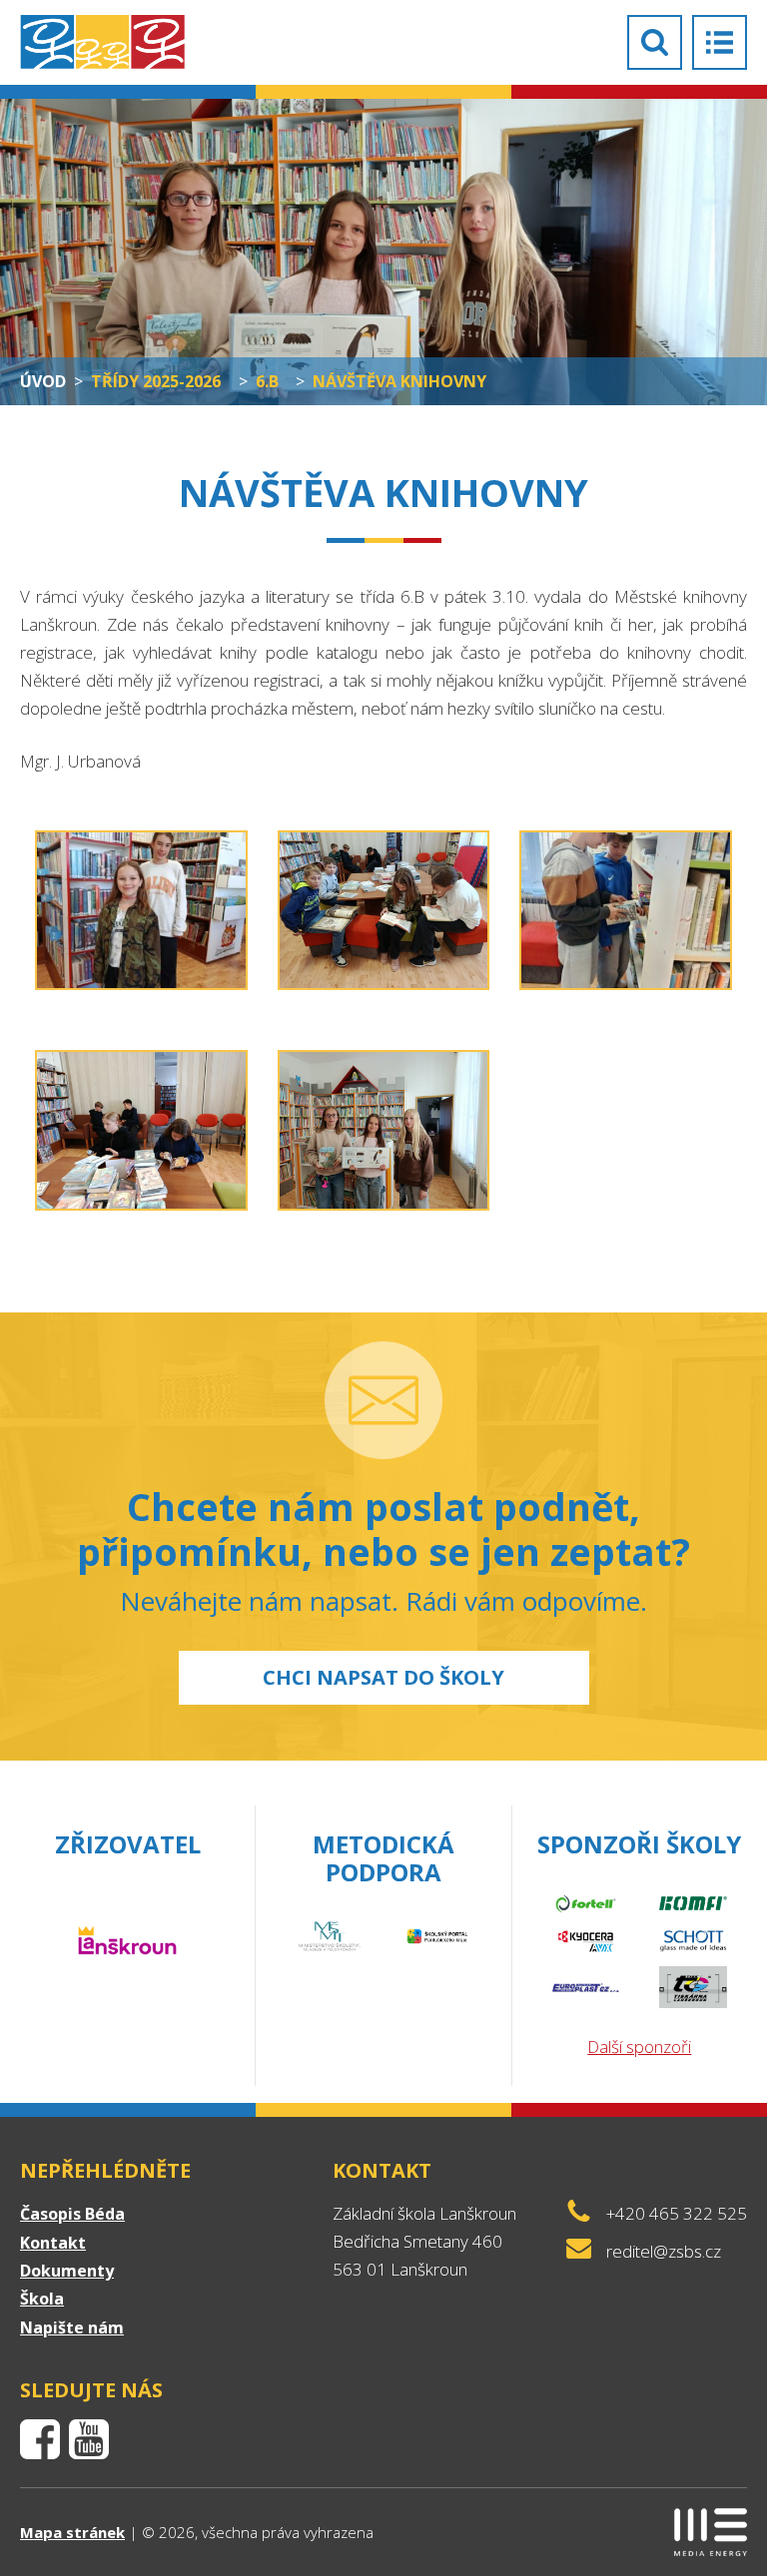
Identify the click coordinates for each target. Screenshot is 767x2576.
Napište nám (72, 2327)
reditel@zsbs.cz (664, 2251)
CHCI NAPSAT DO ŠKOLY (383, 1677)
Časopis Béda (72, 2214)
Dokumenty (67, 2271)
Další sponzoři (639, 2047)
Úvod (43, 381)
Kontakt (53, 2243)
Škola (42, 2299)
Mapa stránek (72, 2532)
